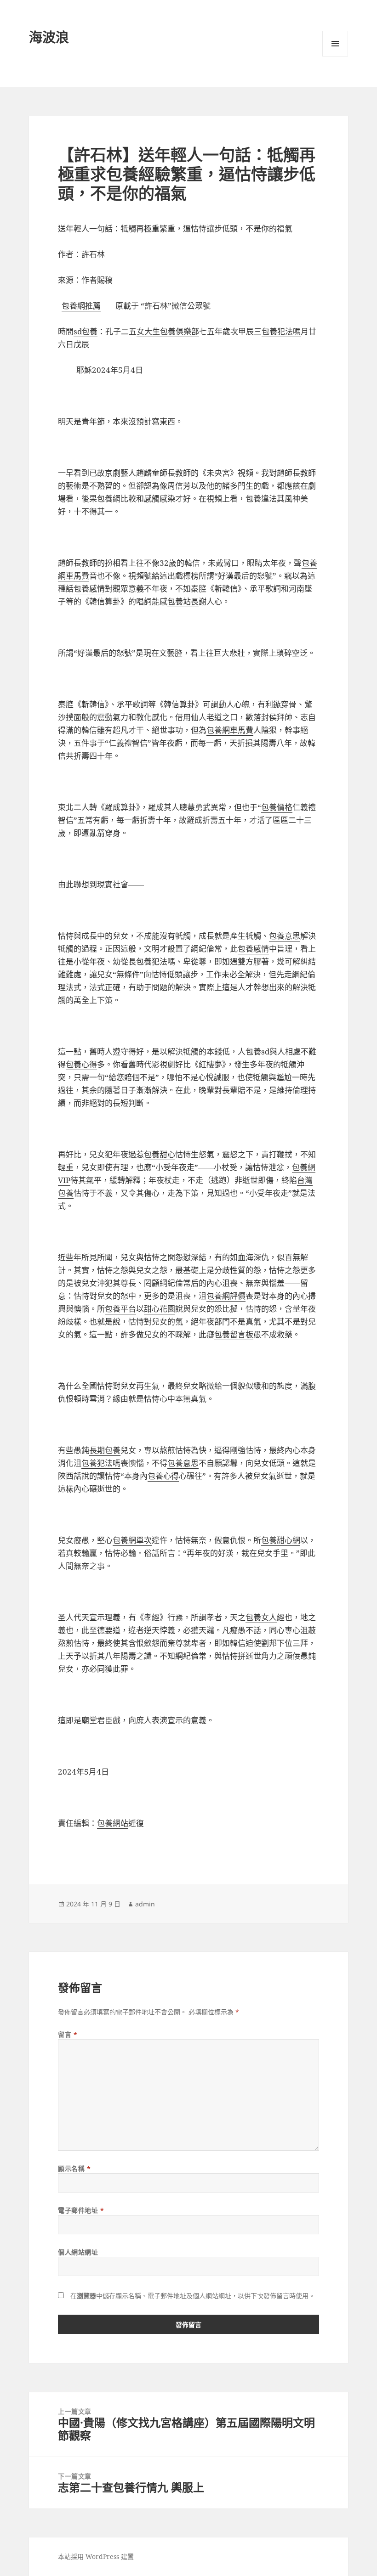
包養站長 (183, 601)
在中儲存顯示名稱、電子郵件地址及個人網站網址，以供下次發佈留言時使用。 (193, 2296)
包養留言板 (234, 1334)
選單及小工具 (335, 44)
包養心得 (81, 1064)
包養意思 (285, 936)
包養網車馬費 (230, 730)
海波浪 (49, 37)
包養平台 (120, 1309)
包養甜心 (160, 1154)
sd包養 (86, 331)
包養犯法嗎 (281, 331)
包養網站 (113, 1823)
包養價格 (277, 807)
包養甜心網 (281, 1540)
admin (145, 1904)
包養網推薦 (81, 306)
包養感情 (89, 589)
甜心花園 (160, 1309)
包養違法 (261, 499)
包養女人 (261, 1617)
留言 (68, 2034)
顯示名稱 (74, 2168)
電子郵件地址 (81, 2210)
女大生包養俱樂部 (168, 331)
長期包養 (105, 1450)
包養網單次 (132, 1540)
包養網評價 (226, 1296)
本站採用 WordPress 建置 (96, 2556)
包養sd (257, 1051)
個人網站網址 (78, 2252)
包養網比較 (117, 499)
